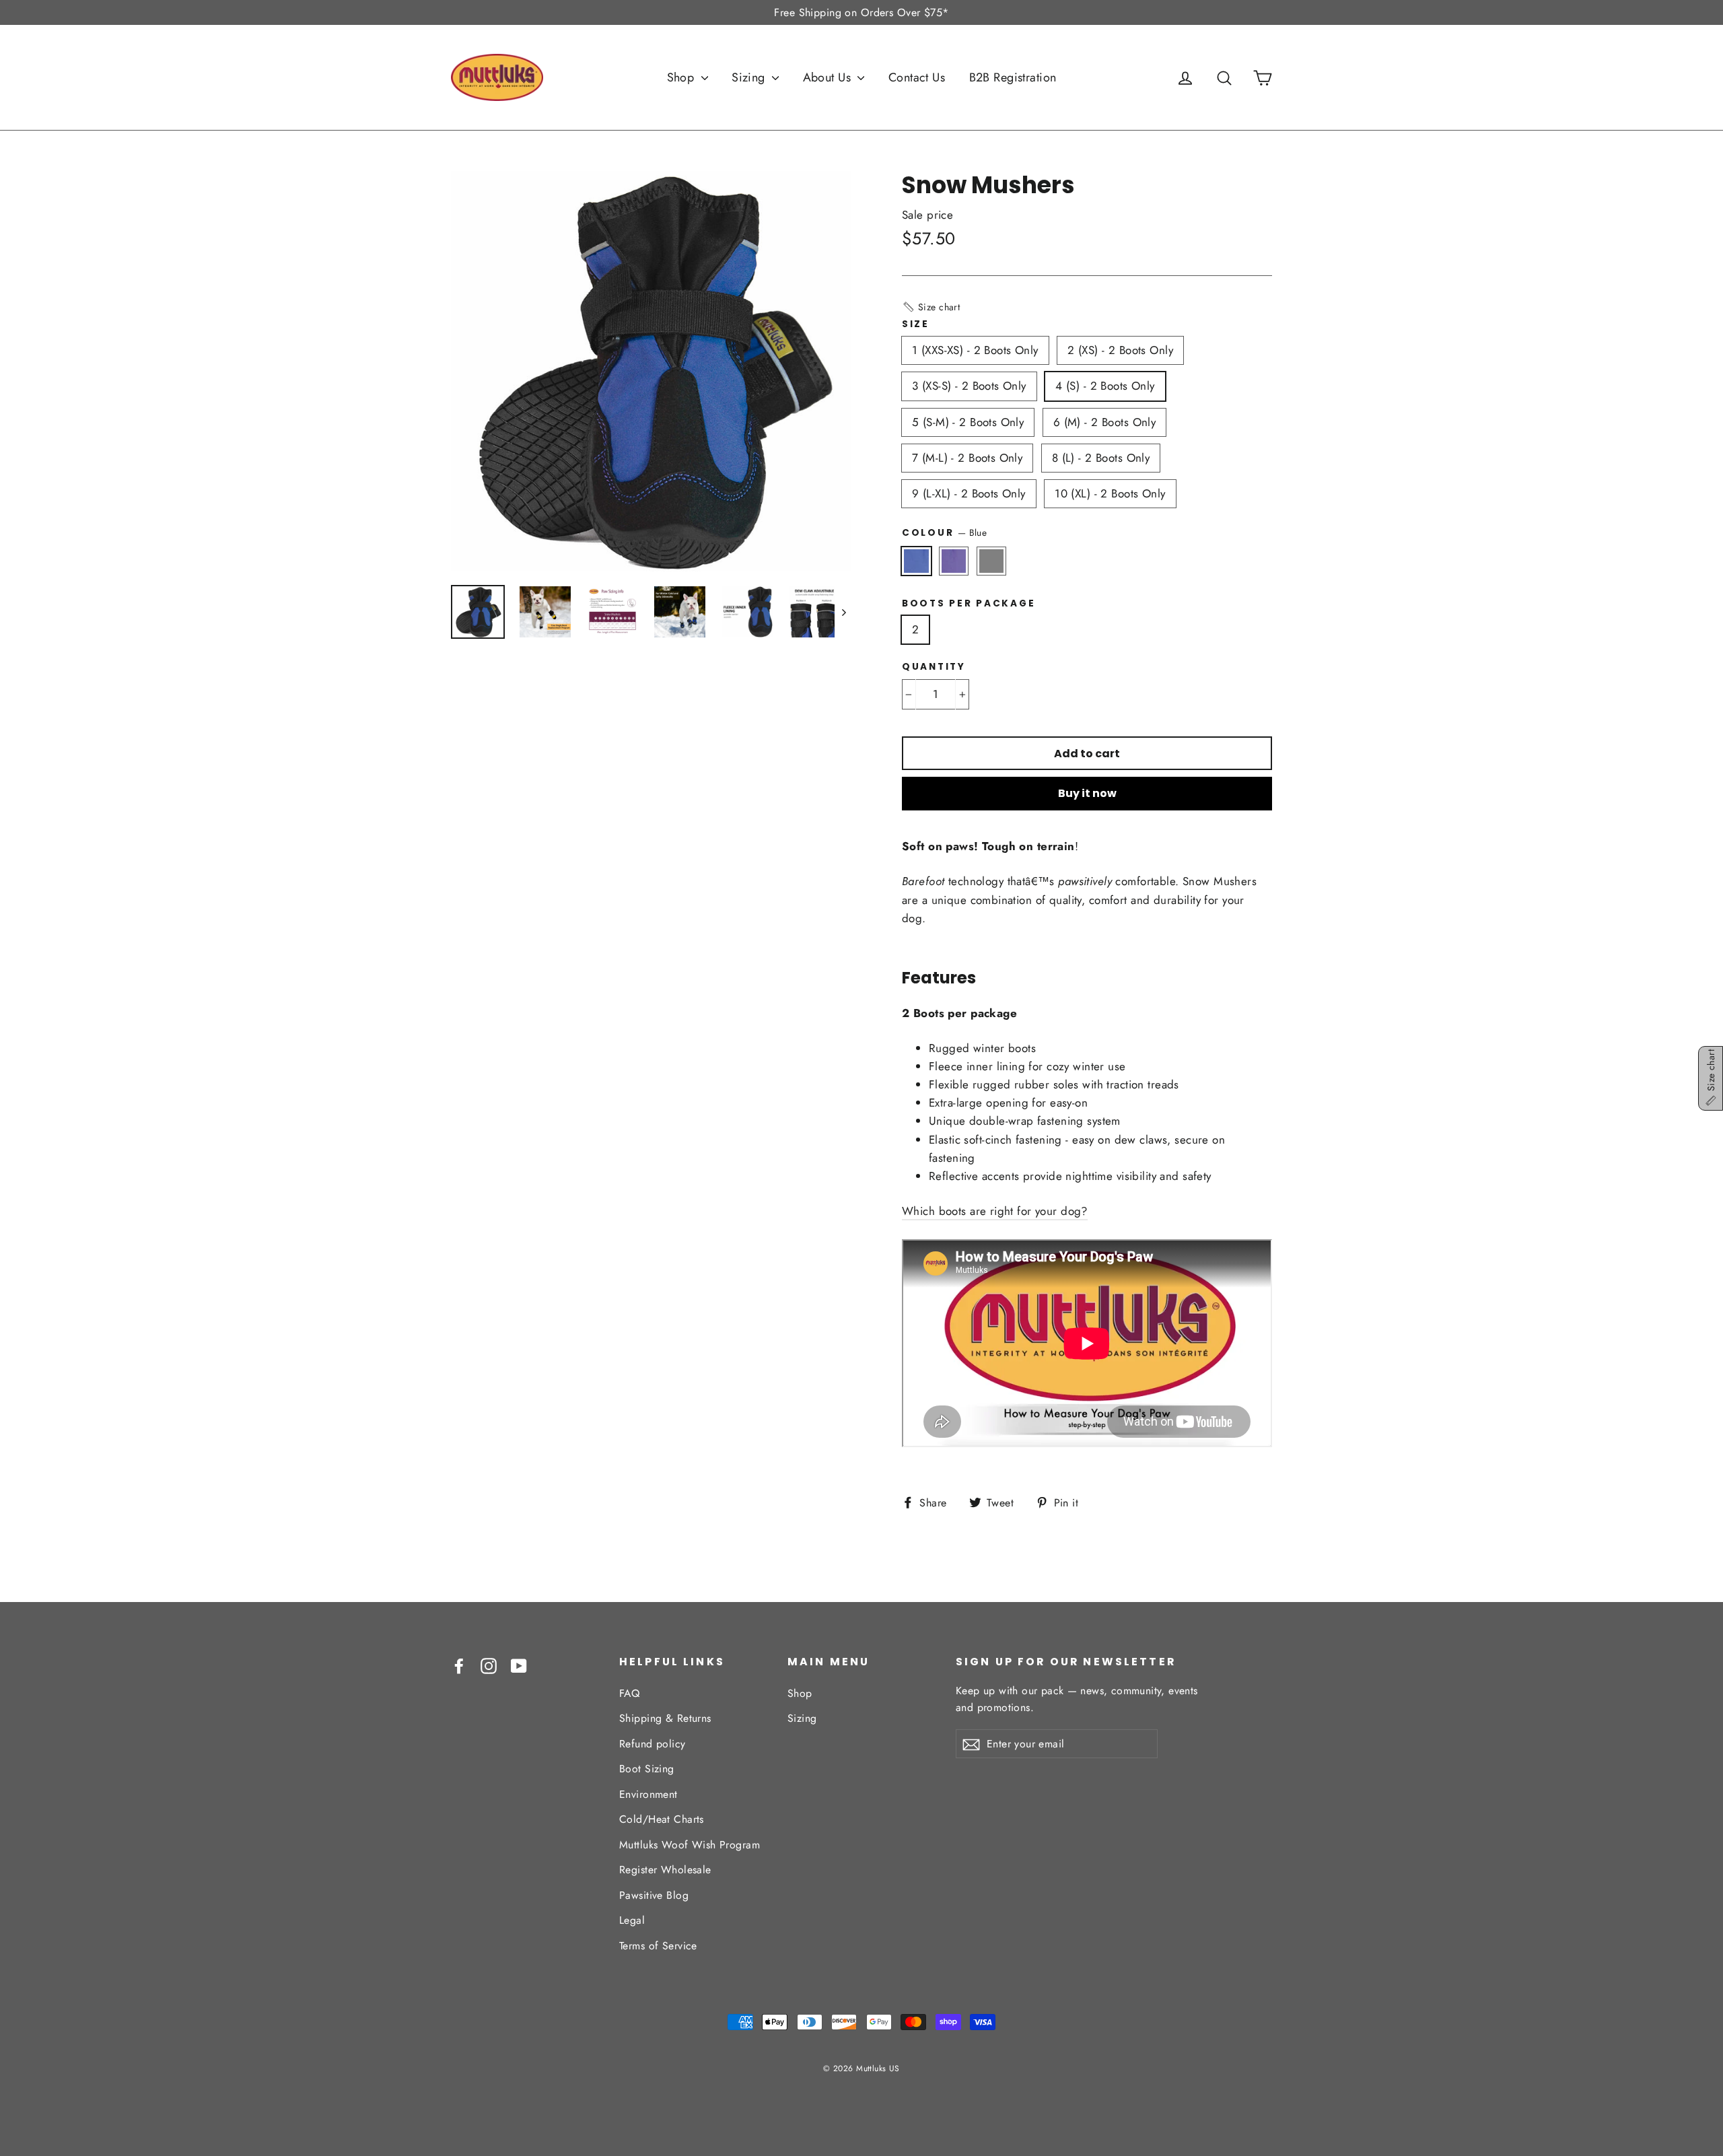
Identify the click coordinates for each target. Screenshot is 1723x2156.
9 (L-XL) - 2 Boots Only (969, 493)
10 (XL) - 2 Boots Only (1110, 493)
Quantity (934, 667)
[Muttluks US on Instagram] (489, 1665)
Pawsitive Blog (654, 1895)
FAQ (629, 1693)
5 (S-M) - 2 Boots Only (968, 422)
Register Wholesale (665, 1870)
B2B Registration (1013, 77)
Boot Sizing (647, 1769)
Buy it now (1087, 793)
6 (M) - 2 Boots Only (1105, 422)
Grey (992, 561)
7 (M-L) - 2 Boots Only (967, 458)
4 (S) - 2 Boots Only (1105, 386)
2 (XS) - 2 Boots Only (1120, 350)
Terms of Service (658, 1946)
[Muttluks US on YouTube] (519, 1665)
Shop (682, 77)
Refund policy (653, 1744)
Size (916, 324)
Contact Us (917, 77)
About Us (829, 77)
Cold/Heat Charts (662, 1819)
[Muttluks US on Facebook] (459, 1665)
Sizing (750, 77)
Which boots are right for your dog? (995, 1211)
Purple (954, 561)
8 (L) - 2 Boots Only (1101, 458)
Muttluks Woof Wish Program (690, 1845)
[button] (931, 307)
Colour (944, 532)
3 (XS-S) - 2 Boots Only (969, 386)
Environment (648, 1794)
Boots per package (969, 604)
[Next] (843, 612)
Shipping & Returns (665, 1718)
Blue (916, 561)
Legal (632, 1920)
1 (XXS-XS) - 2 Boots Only (975, 350)
